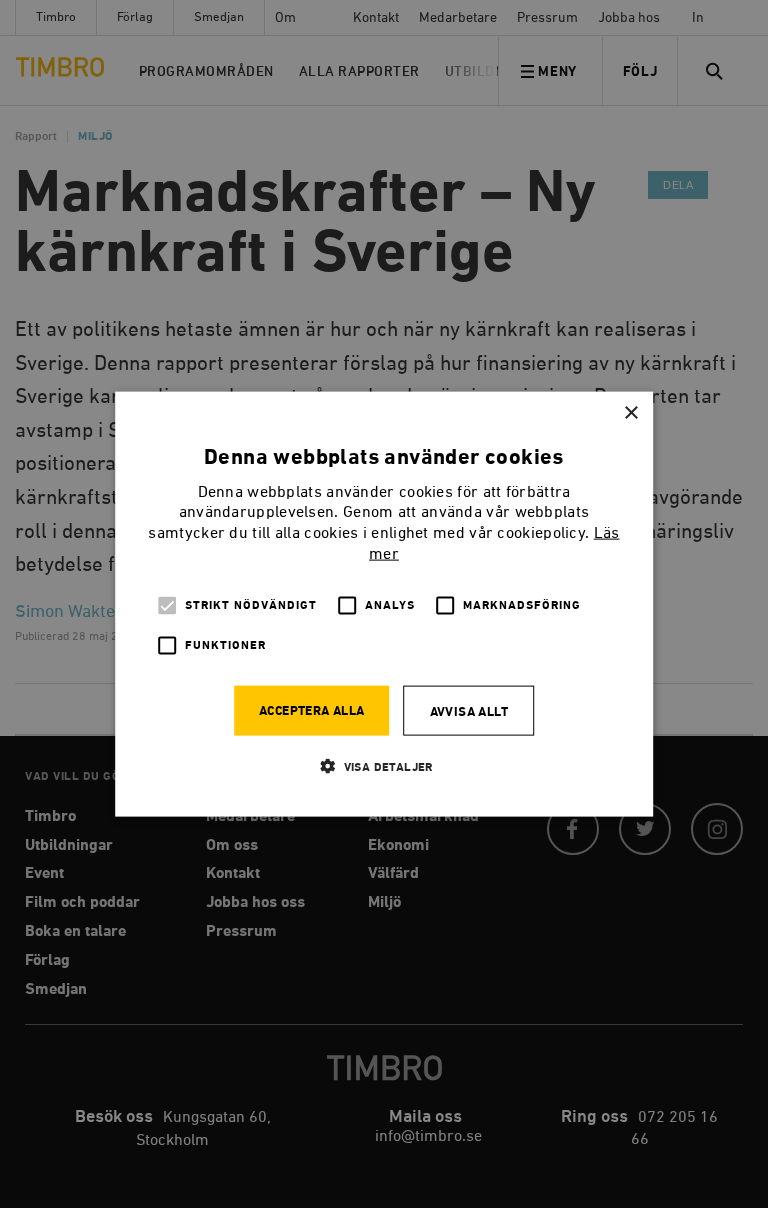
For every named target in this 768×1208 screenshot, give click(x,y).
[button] (384, 765)
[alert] (384, 604)
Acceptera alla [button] (312, 710)
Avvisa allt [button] (469, 711)
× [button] (630, 413)
